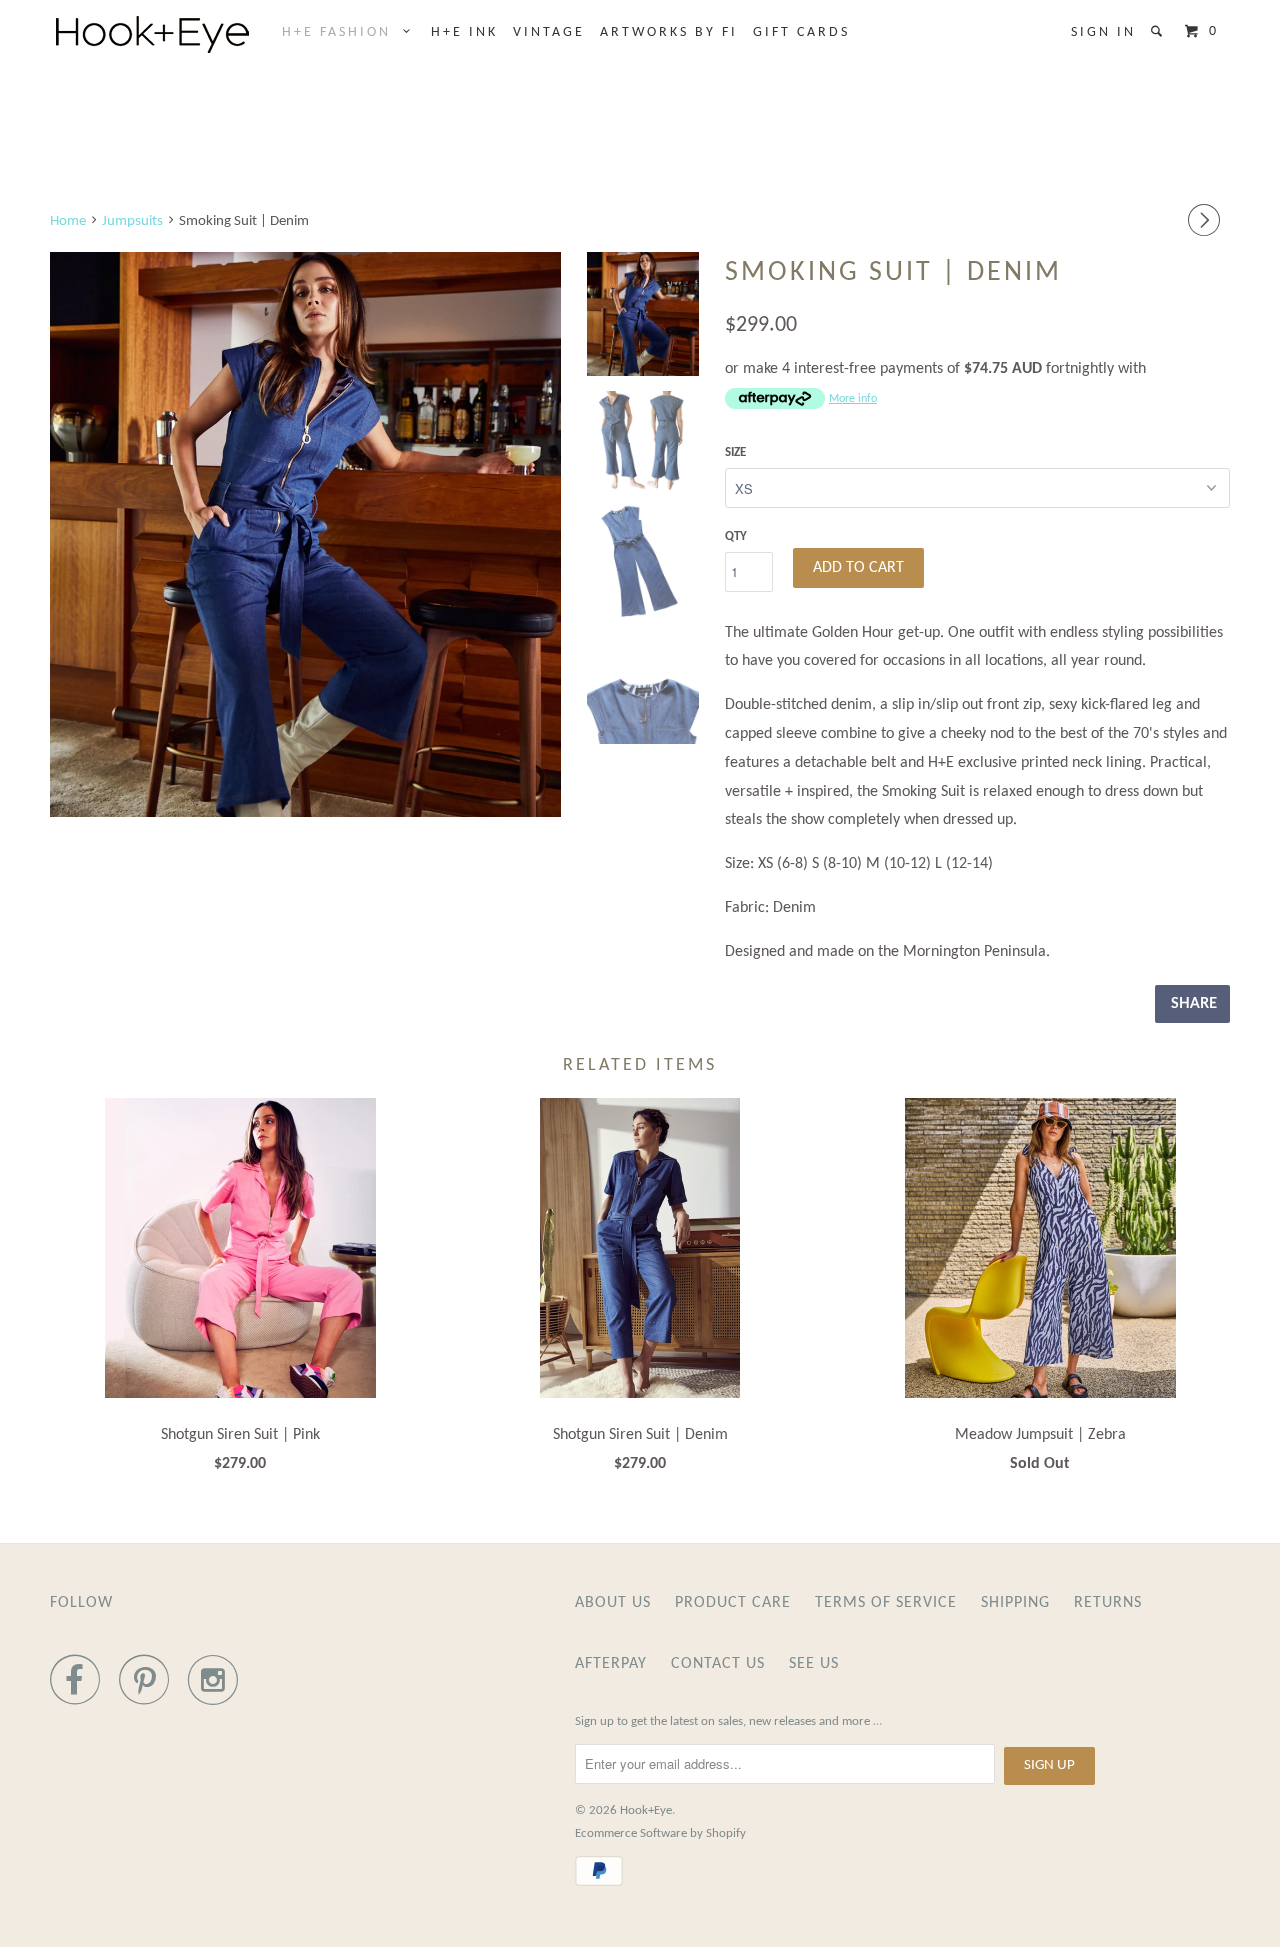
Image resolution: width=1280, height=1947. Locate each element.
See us (814, 1664)
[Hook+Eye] (152, 34)
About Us (613, 1603)
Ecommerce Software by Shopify (660, 1833)
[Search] (1159, 32)
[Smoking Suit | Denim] (305, 535)
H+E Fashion (342, 32)
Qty (736, 536)
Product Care (733, 1603)
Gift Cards (801, 32)
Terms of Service (886, 1603)
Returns (1108, 1603)
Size (735, 452)
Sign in (1103, 32)
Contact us (718, 1664)
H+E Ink (464, 32)
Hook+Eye (646, 1810)
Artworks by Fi (669, 32)
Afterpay (611, 1664)
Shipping (1015, 1603)
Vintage (549, 32)
